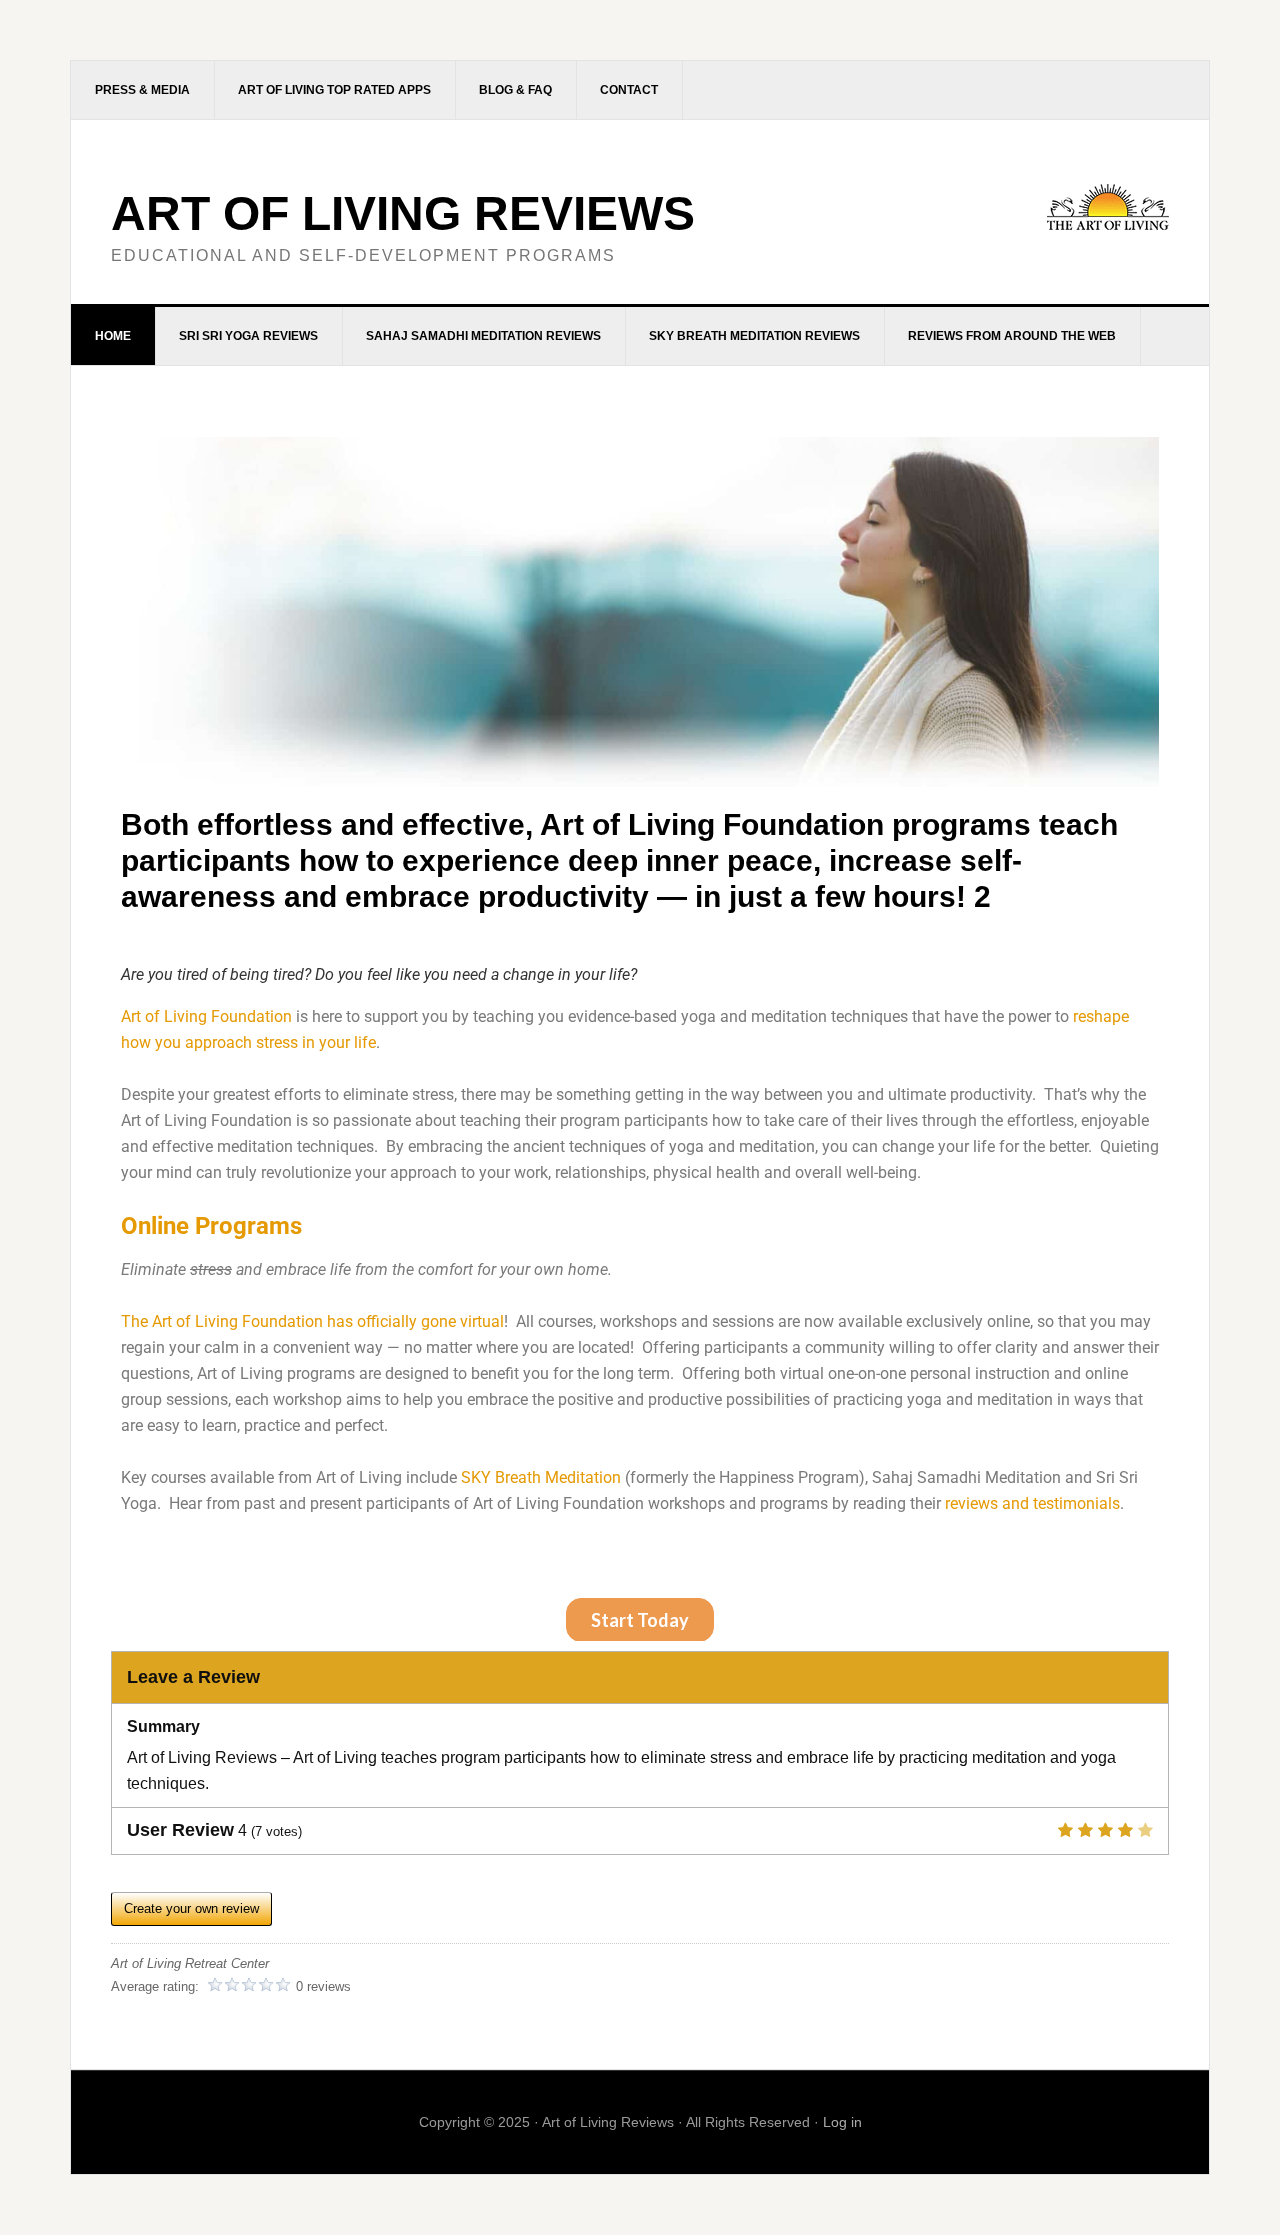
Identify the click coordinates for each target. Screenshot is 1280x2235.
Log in (842, 2122)
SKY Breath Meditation (541, 1477)
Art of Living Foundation (206, 1016)
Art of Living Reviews (403, 213)
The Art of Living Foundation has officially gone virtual (312, 1321)
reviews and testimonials (1032, 1503)
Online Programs (211, 1226)
